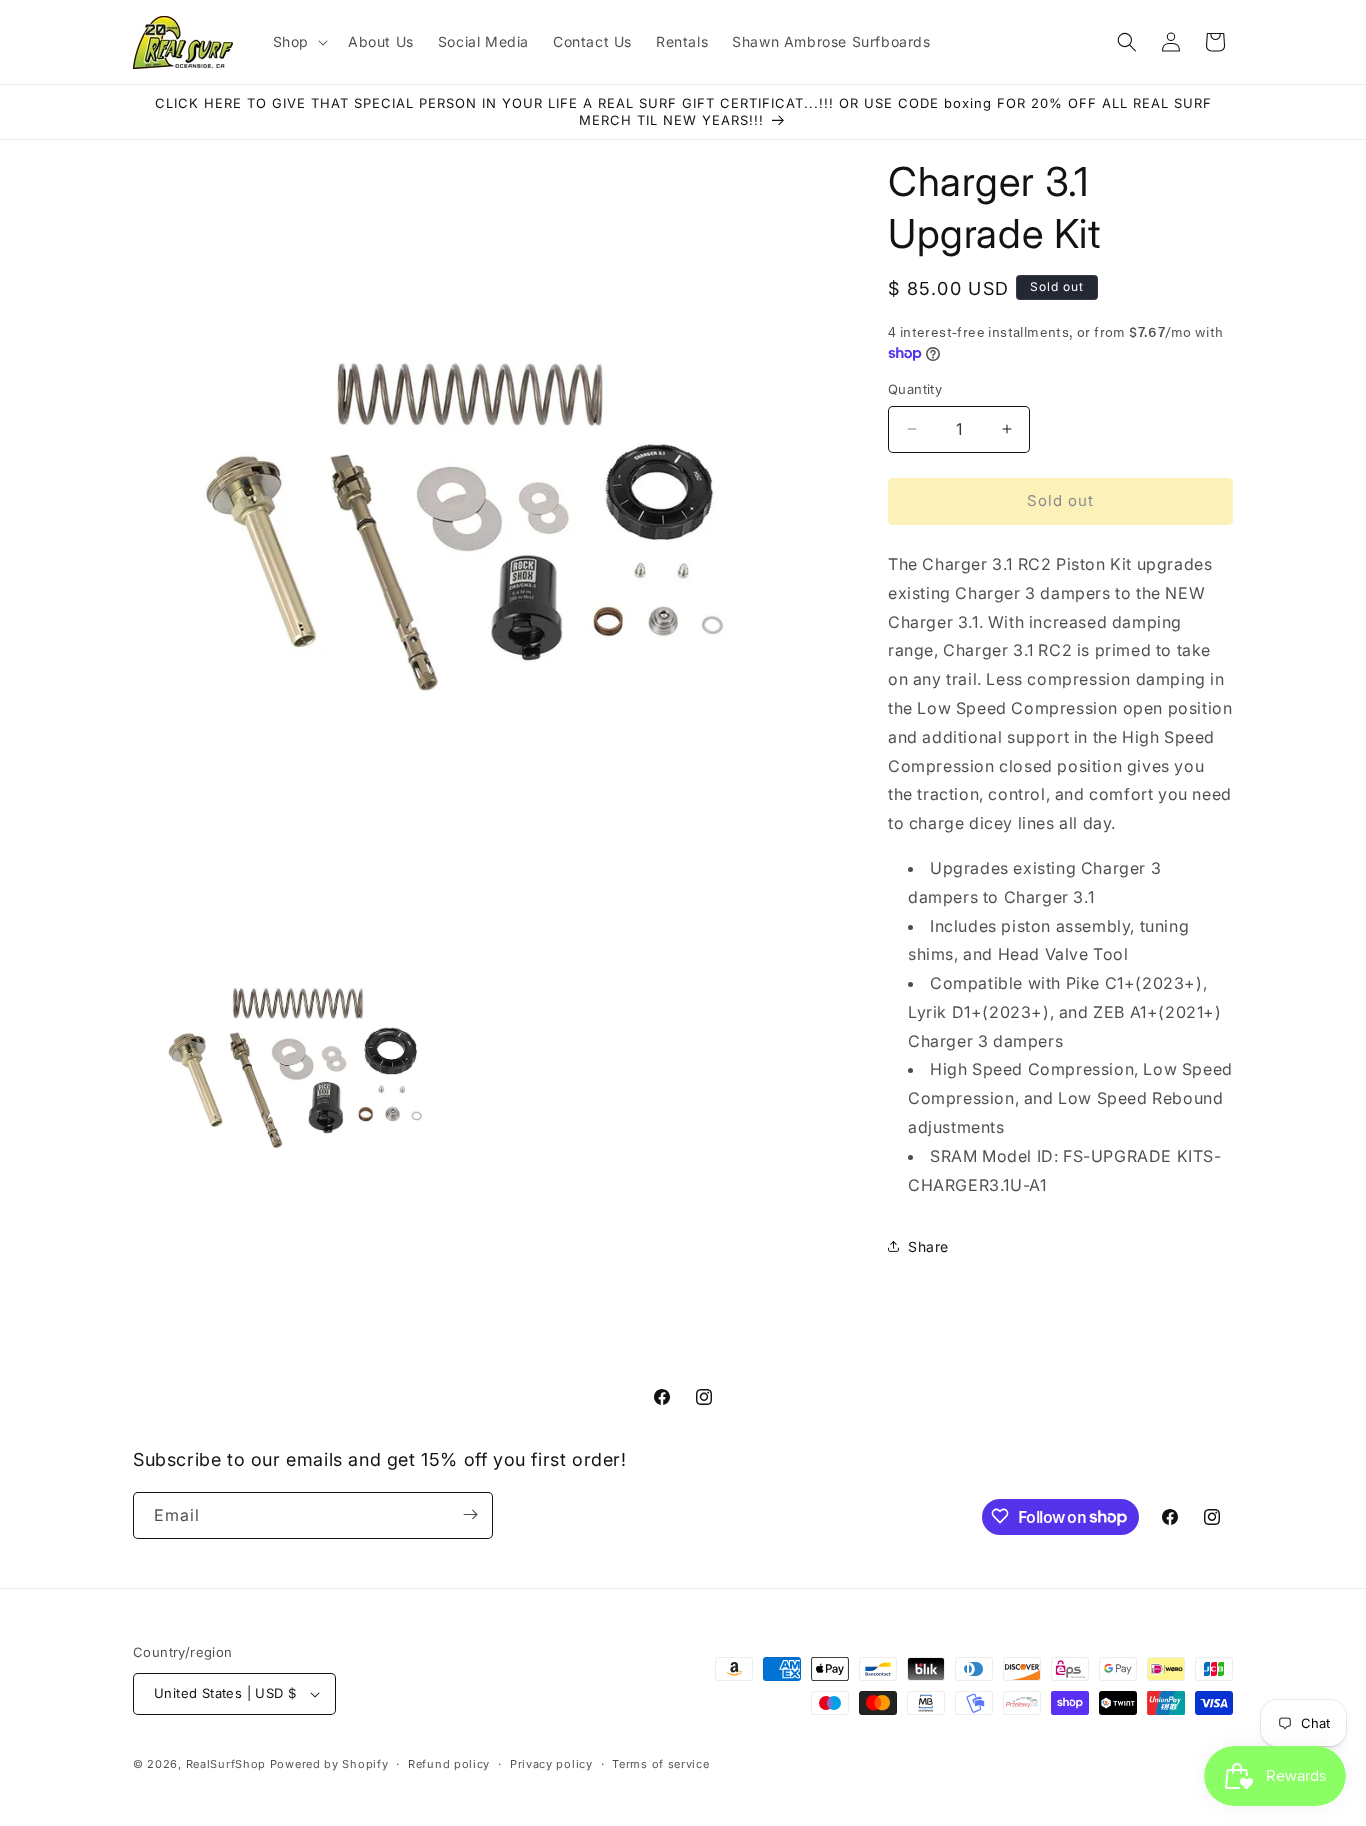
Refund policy (449, 1763)
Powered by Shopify (329, 1764)
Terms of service (660, 1763)
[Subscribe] (470, 1514)
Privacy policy (551, 1763)
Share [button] (928, 1246)
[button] (298, 42)
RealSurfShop (226, 1764)
